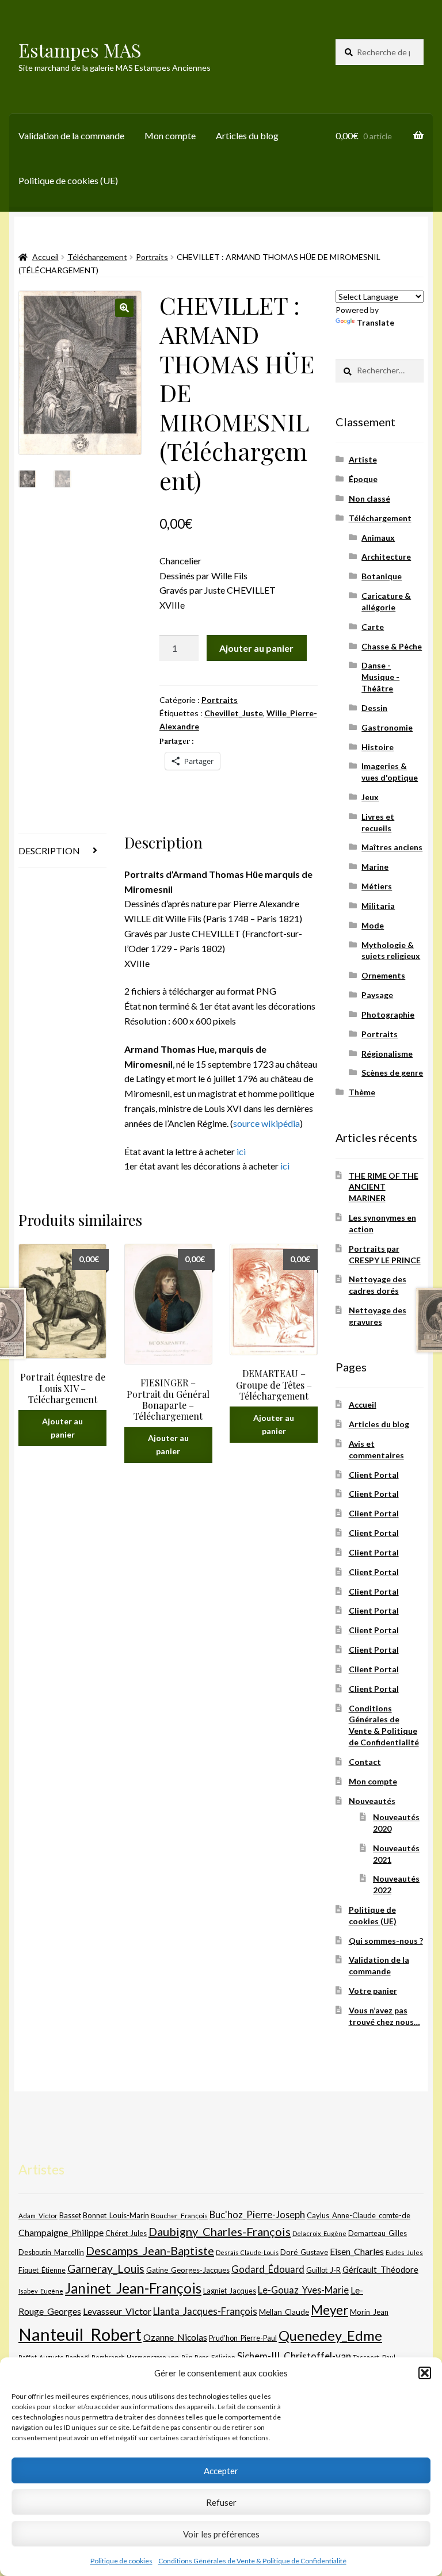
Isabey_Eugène (41, 2291)
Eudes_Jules (404, 2252)
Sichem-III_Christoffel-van (294, 2356)
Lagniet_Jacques (230, 2291)
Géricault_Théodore (380, 2269)
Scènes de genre (392, 1073)
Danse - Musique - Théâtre (380, 677)
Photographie (388, 1014)
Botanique (382, 576)
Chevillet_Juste (234, 713)
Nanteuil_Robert (80, 2334)
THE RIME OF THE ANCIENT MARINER (384, 1187)
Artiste (363, 459)
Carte (373, 627)
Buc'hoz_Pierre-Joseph (257, 2214)
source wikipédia (266, 1123)
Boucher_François (179, 2216)
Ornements (383, 975)
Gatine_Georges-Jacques (188, 2270)
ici (241, 1151)
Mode (373, 925)
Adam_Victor (38, 2215)
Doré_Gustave (304, 2252)
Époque (363, 479)
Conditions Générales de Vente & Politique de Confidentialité (252, 2561)
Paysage (377, 995)
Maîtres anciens (392, 847)
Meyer (329, 2310)
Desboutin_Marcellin (51, 2252)
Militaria (378, 906)
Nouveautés (372, 1801)
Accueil (45, 257)
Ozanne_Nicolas (175, 2337)
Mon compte (170, 135)
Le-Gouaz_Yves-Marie (303, 2290)
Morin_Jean (369, 2312)
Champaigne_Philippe (61, 2232)
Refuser (221, 2502)
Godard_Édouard (268, 2269)
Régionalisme (387, 1054)
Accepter (221, 2471)
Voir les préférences (221, 2534)
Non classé (369, 498)
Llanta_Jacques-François (205, 2311)
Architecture (386, 557)
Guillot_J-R (323, 2270)
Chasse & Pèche (392, 646)
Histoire (378, 747)
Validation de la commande (71, 135)
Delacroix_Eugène (319, 2233)
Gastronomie (387, 727)
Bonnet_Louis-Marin (116, 2215)
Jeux (370, 797)
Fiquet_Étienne (42, 2270)
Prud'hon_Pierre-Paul (243, 2338)
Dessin (374, 708)
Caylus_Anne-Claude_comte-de (359, 2215)
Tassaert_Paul (374, 2357)
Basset (70, 2216)
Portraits (152, 257)
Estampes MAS (80, 50)
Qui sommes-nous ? (386, 1941)
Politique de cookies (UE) (68, 180)
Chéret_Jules (126, 2233)
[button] (425, 2373)
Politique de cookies (121, 2561)
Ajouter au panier (256, 648)
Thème (362, 1092)
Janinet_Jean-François (133, 2288)
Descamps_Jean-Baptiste (150, 2250)
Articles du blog (247, 135)
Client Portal (374, 1475)
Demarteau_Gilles (378, 2233)
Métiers (377, 886)
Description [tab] (49, 851)
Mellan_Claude (284, 2312)
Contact (365, 1762)
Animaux (378, 538)
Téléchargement (97, 257)
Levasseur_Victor (117, 2311)
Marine (375, 867)
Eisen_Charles (357, 2251)
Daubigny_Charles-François (220, 2231)
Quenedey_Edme (330, 2335)
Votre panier (373, 1991)
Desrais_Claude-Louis (247, 2252)
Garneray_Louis (106, 2269)
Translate (376, 322)
